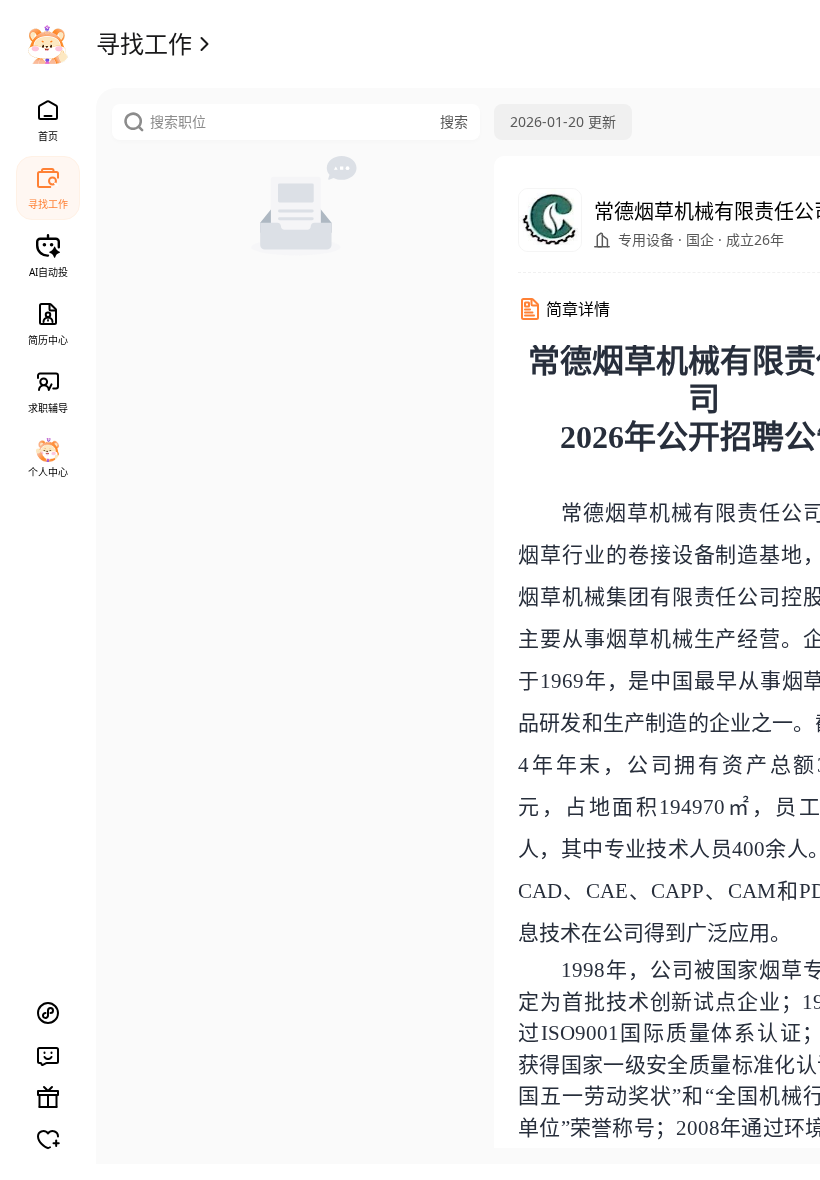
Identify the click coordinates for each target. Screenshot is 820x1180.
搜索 (454, 121)
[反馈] (48, 1055)
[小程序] (48, 1013)
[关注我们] (48, 1139)
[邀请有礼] (48, 1097)
